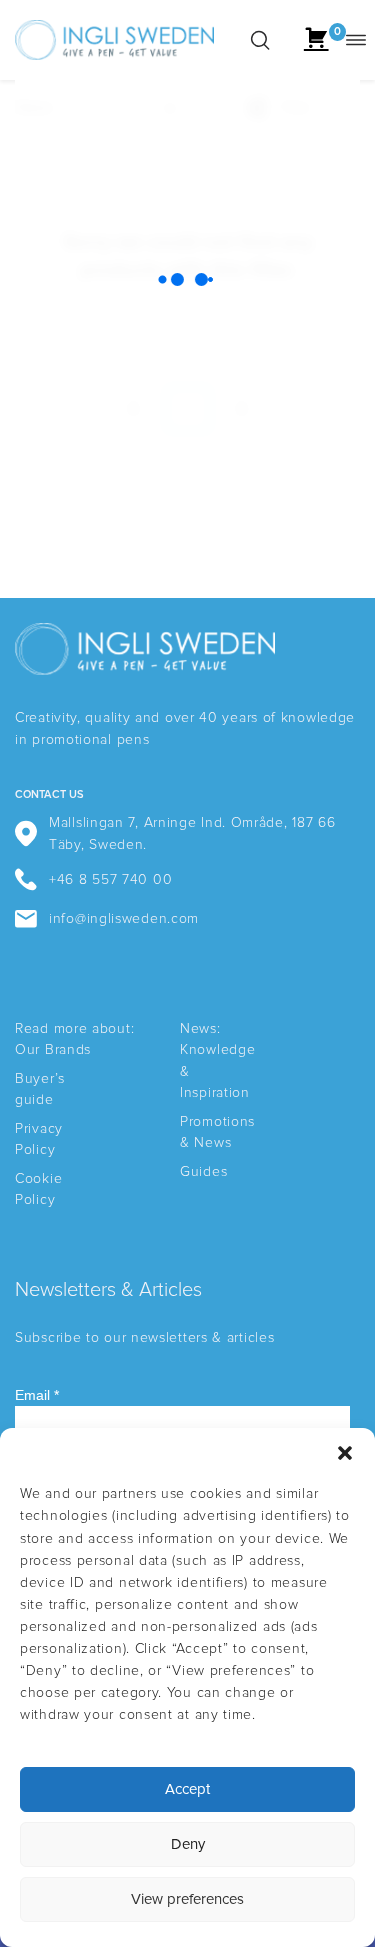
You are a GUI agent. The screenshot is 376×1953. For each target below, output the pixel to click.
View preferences (187, 1899)
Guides (203, 1172)
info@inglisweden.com (124, 919)
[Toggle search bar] (260, 40)
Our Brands (53, 1050)
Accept (187, 1789)
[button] (345, 1453)
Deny (188, 1844)
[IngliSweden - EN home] (114, 40)
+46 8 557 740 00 (110, 880)
